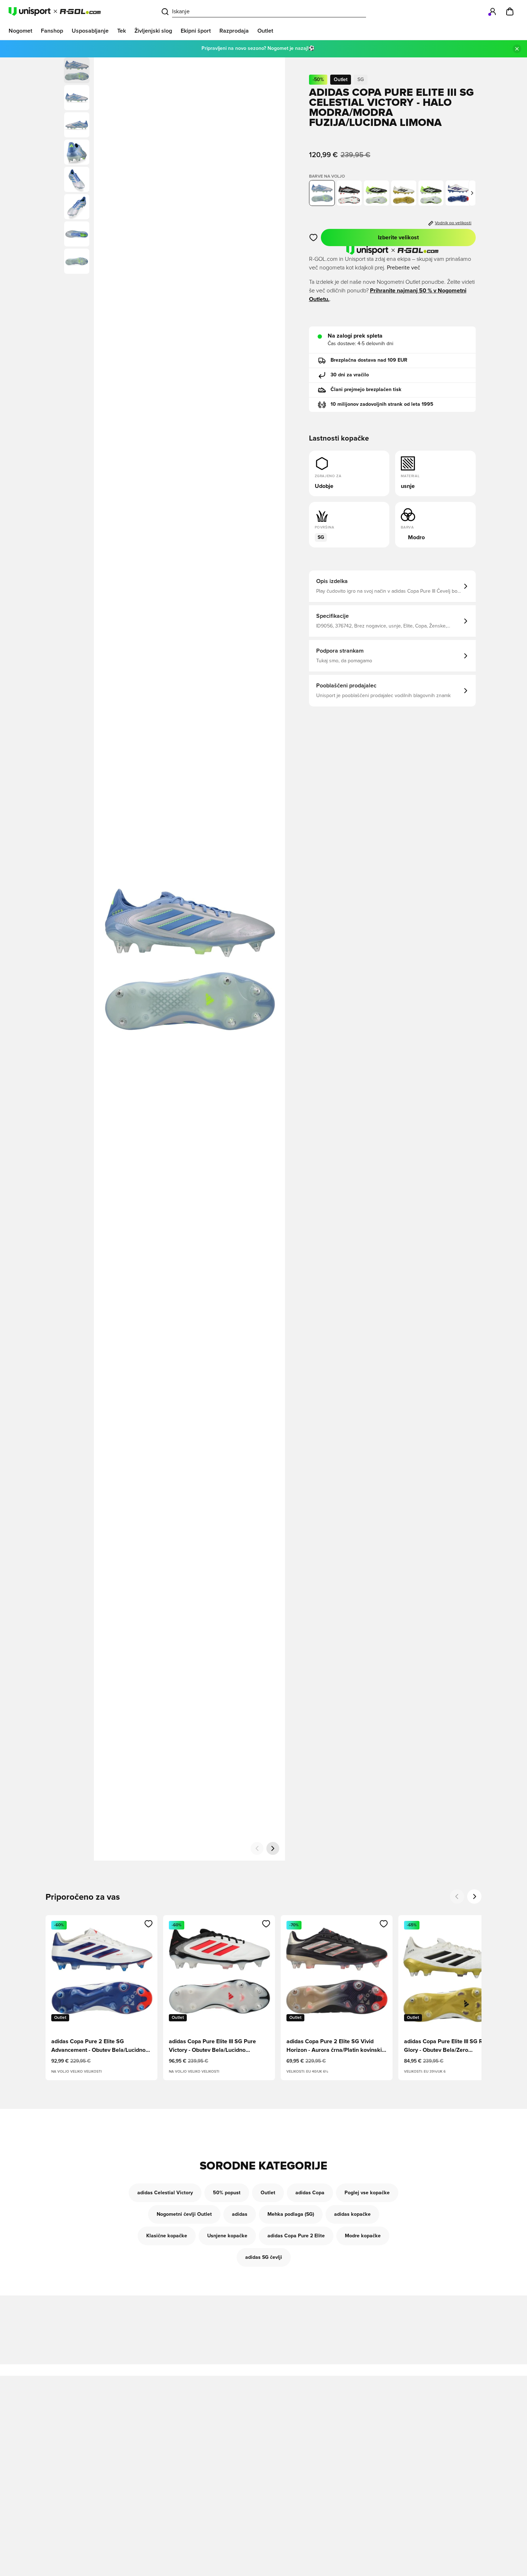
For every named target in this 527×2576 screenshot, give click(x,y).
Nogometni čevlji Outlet (184, 2214)
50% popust (227, 2193)
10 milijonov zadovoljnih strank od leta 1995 (382, 404)
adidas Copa (310, 2193)
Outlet (268, 2193)
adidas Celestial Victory (165, 2193)
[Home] (55, 11)
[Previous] (457, 1896)
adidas (240, 2214)
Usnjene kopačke (227, 2236)
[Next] (474, 1896)
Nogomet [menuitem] (20, 31)
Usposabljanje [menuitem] (90, 31)
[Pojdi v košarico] (510, 11)
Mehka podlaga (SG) (291, 2214)
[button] (77, 98)
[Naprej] (273, 1848)
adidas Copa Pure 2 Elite (296, 2236)
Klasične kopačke (167, 2236)
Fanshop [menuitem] (52, 31)
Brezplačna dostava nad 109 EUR (369, 360)
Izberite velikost (398, 238)
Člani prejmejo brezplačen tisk (366, 390)
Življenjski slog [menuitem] (153, 31)
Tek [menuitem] (122, 31)
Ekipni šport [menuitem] (196, 31)
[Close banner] (517, 49)
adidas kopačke (352, 2214)
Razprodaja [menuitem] (234, 31)
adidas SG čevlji (264, 2257)
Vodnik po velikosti (453, 223)
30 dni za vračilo (350, 375)
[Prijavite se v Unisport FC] (493, 11)
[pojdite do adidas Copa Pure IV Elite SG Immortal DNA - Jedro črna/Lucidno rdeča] (349, 193)
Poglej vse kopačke (367, 2193)
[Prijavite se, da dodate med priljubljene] (314, 238)
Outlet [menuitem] (265, 31)
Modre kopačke (363, 2236)
